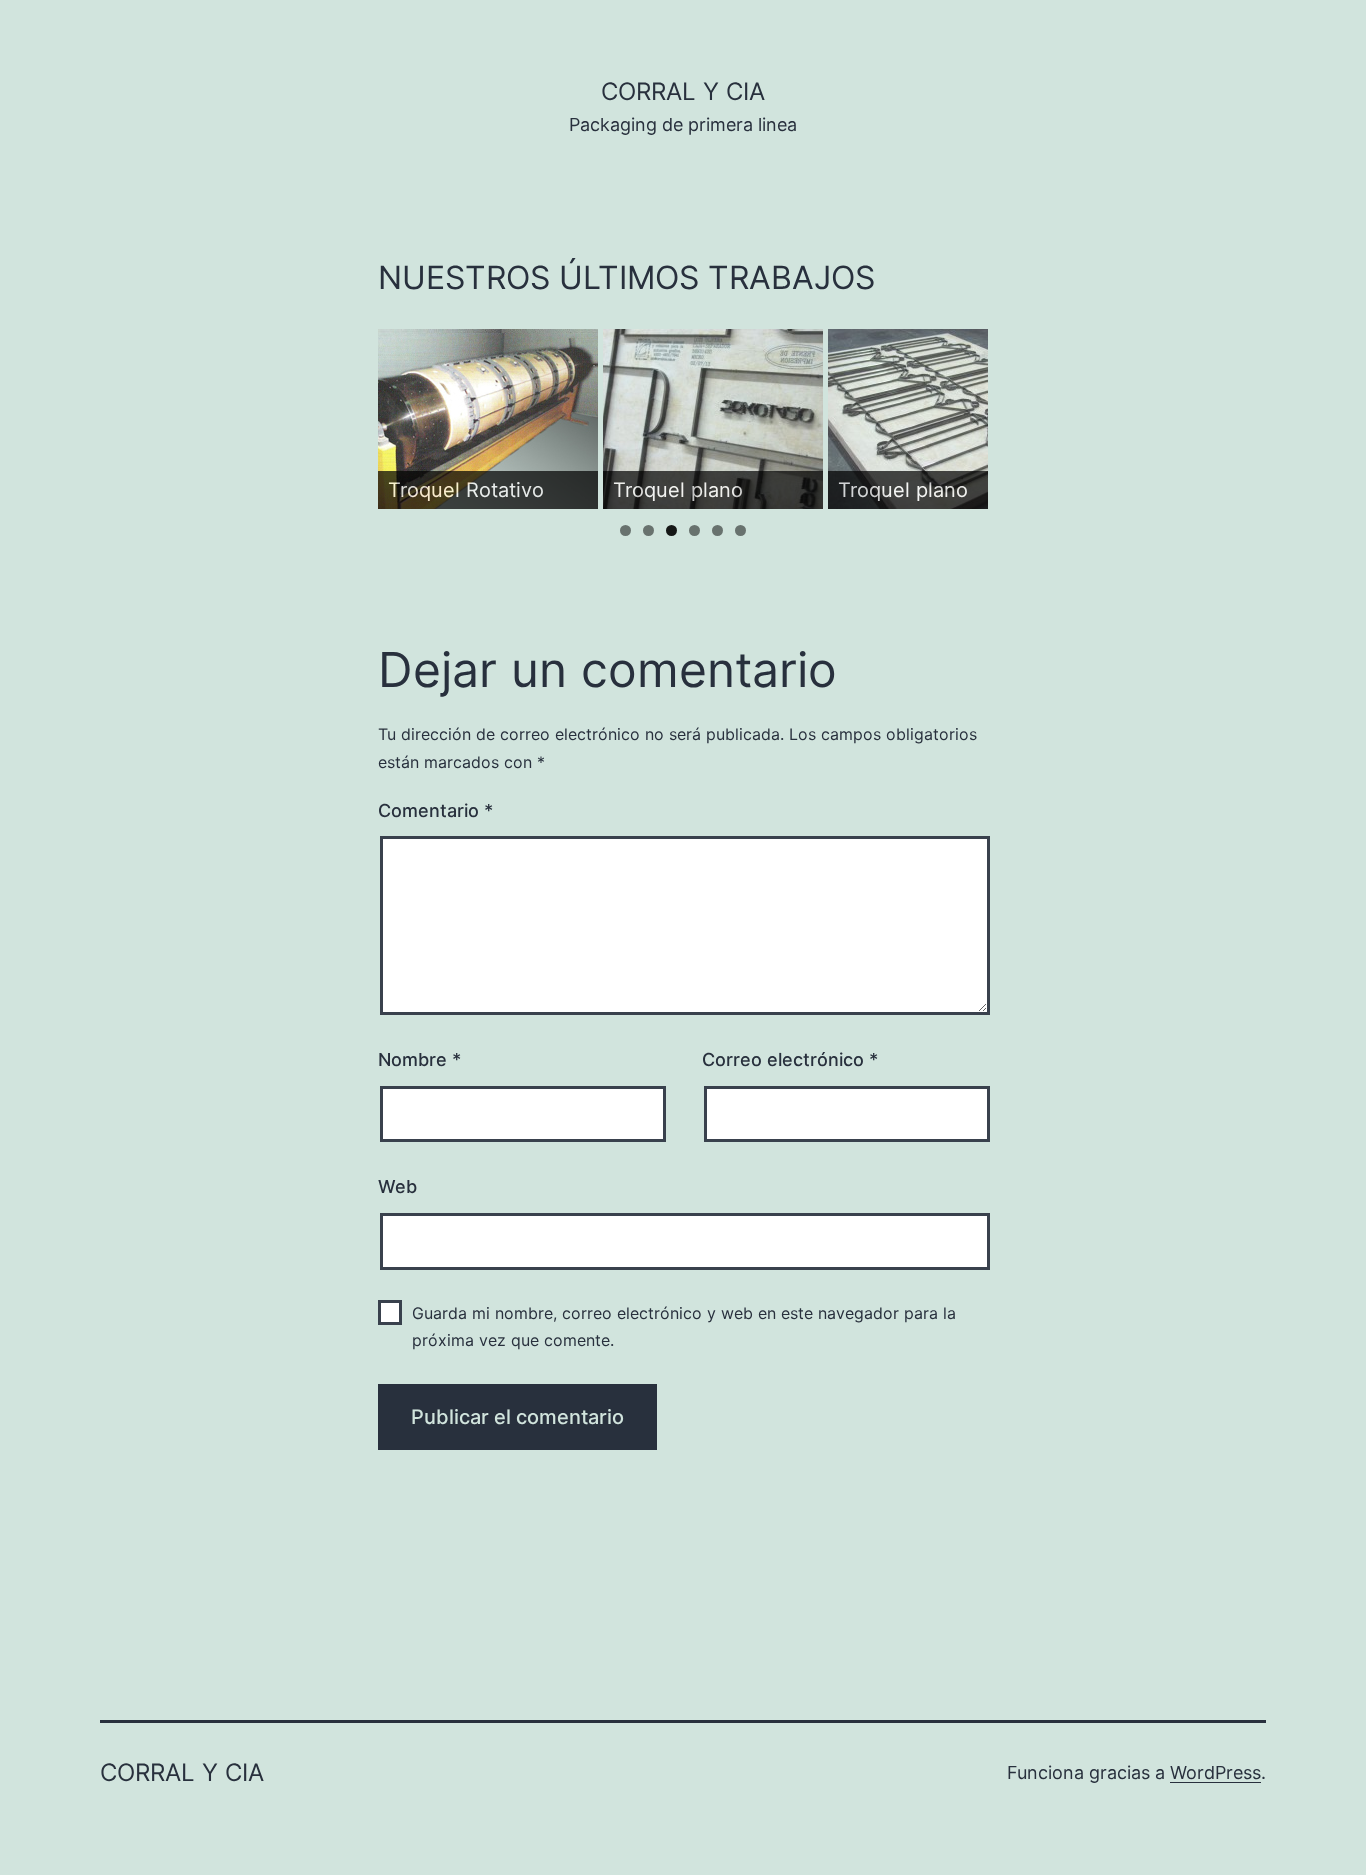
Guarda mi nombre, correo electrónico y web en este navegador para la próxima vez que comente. (684, 1326)
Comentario (435, 810)
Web (397, 1186)
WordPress (1215, 1772)
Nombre (419, 1059)
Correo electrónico (790, 1059)
